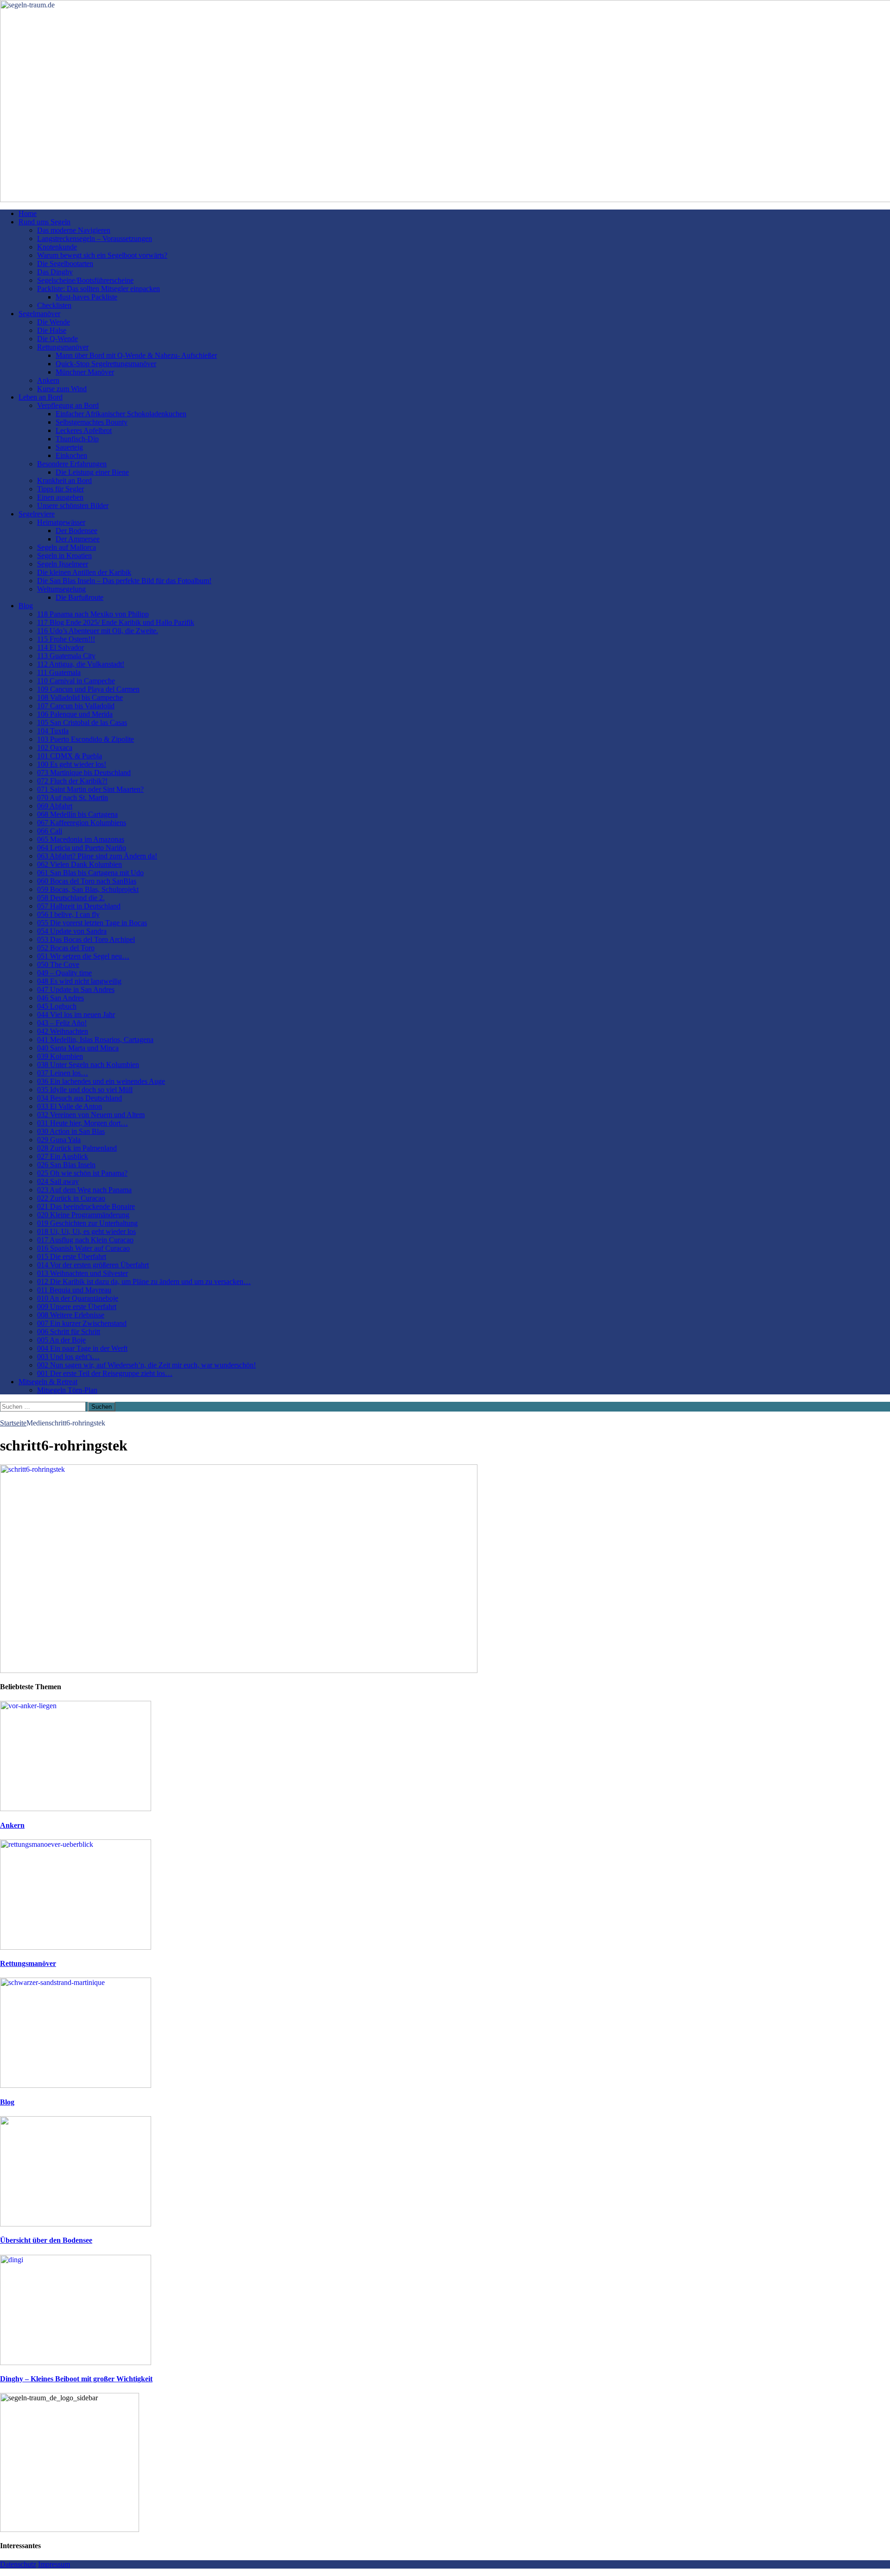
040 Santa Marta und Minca (78, 1048)
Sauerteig (69, 447)
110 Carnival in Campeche (76, 681)
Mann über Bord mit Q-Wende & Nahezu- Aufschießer (136, 355)
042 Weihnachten (63, 1031)
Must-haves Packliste (86, 297)
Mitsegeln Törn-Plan (67, 1390)
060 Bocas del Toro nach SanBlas (87, 881)
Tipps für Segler (60, 489)
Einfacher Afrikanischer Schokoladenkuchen (121, 414)
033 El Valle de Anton (70, 1106)
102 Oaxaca (55, 747)
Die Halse (52, 330)
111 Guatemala (59, 672)
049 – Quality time (64, 973)
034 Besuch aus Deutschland (79, 1098)
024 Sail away (58, 1181)
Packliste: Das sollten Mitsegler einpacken (99, 289)
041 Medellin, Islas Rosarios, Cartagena (95, 1040)
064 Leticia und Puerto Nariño (82, 848)
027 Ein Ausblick (63, 1156)
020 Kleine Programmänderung (83, 1215)
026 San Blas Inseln (66, 1165)
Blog (26, 606)
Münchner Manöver (85, 372)
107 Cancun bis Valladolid (76, 706)
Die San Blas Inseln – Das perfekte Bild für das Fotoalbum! (124, 581)
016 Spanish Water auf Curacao (83, 1248)
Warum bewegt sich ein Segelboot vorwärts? (102, 255)
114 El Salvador (60, 647)
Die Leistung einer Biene (92, 472)
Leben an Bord (41, 397)
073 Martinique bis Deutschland (84, 773)
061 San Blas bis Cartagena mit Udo (90, 873)
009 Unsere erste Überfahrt (77, 1307)
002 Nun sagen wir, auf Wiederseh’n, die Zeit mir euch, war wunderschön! (146, 1365)
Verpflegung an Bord (68, 405)
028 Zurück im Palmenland (77, 1148)
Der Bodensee (76, 531)
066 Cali (50, 831)
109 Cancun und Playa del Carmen (88, 689)
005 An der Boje (61, 1340)
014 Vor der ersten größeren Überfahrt (93, 1265)
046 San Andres (60, 998)
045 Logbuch (57, 1006)
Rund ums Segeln (44, 222)
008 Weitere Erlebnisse (71, 1315)
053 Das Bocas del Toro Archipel (86, 939)
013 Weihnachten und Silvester (83, 1273)
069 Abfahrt (55, 806)
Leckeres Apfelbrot (84, 430)
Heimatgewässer (61, 522)
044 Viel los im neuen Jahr (76, 1014)
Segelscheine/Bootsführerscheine (85, 280)
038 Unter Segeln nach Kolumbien (88, 1065)
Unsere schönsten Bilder (73, 506)
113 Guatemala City (66, 656)
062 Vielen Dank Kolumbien (79, 864)
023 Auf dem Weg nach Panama (84, 1190)
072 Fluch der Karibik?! (72, 781)
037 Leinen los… (63, 1073)
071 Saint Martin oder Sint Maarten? (90, 789)
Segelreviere (37, 514)
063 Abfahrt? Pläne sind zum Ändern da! (97, 856)
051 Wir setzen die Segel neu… (83, 956)
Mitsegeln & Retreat (48, 1382)
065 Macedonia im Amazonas (81, 839)
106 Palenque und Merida (75, 714)
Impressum (54, 2564)
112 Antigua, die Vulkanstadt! (81, 664)
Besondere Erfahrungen (72, 464)
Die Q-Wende (57, 339)
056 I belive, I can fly (68, 914)
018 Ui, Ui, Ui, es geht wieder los (86, 1231)
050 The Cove (58, 964)
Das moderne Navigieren (74, 230)
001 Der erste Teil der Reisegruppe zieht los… (105, 1373)
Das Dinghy (55, 272)
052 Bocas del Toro (66, 948)
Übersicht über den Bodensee (46, 2240)
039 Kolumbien (60, 1056)
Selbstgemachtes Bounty (92, 422)
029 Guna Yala (59, 1140)
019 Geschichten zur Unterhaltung (87, 1223)
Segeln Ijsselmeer (63, 564)
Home (28, 213)
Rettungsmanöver (63, 347)
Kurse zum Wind (62, 389)
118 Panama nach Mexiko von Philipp (93, 614)
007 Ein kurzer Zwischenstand (82, 1323)
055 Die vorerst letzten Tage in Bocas (92, 923)
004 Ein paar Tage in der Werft (82, 1348)
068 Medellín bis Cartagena (77, 814)
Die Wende (54, 322)
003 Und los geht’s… (68, 1357)
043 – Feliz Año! (62, 1023)
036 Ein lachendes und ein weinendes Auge (101, 1081)
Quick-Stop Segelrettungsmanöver (106, 364)
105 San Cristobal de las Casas (82, 722)
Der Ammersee (78, 539)
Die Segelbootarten (65, 264)
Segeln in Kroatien (64, 556)
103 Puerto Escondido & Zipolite (86, 739)
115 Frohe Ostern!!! (66, 639)
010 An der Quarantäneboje (78, 1298)
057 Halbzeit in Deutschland (79, 906)
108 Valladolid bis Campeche (80, 697)
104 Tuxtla (53, 731)
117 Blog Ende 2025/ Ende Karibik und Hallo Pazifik (116, 622)
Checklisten (54, 305)
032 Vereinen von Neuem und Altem (91, 1115)
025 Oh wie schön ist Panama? (82, 1173)
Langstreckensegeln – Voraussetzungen (95, 239)
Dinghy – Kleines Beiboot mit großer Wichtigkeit (76, 2379)
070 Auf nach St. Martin (73, 798)
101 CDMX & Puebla (70, 756)
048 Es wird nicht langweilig (79, 981)
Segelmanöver (39, 314)
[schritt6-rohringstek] (239, 1670)
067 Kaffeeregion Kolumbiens (82, 823)
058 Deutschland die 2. (71, 898)
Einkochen (71, 455)
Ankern (48, 380)
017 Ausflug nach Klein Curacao (85, 1240)
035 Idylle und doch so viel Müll (85, 1090)
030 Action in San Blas (71, 1131)
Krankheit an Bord (64, 480)
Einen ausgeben (60, 497)
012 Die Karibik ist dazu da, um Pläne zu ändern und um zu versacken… (144, 1282)
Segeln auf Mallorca (67, 547)
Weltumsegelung (61, 589)
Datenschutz (18, 2564)
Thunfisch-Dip (77, 439)
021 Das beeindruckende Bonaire (86, 1206)
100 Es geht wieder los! (72, 764)
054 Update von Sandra (72, 931)
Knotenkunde (57, 247)
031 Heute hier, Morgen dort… (83, 1123)
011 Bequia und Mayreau (74, 1290)
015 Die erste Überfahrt (72, 1256)
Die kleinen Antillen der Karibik (84, 572)
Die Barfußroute (79, 597)
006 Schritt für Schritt (69, 1332)
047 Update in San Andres (76, 989)
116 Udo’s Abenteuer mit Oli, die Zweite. (98, 631)
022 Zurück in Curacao (71, 1198)
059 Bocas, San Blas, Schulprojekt (88, 889)
